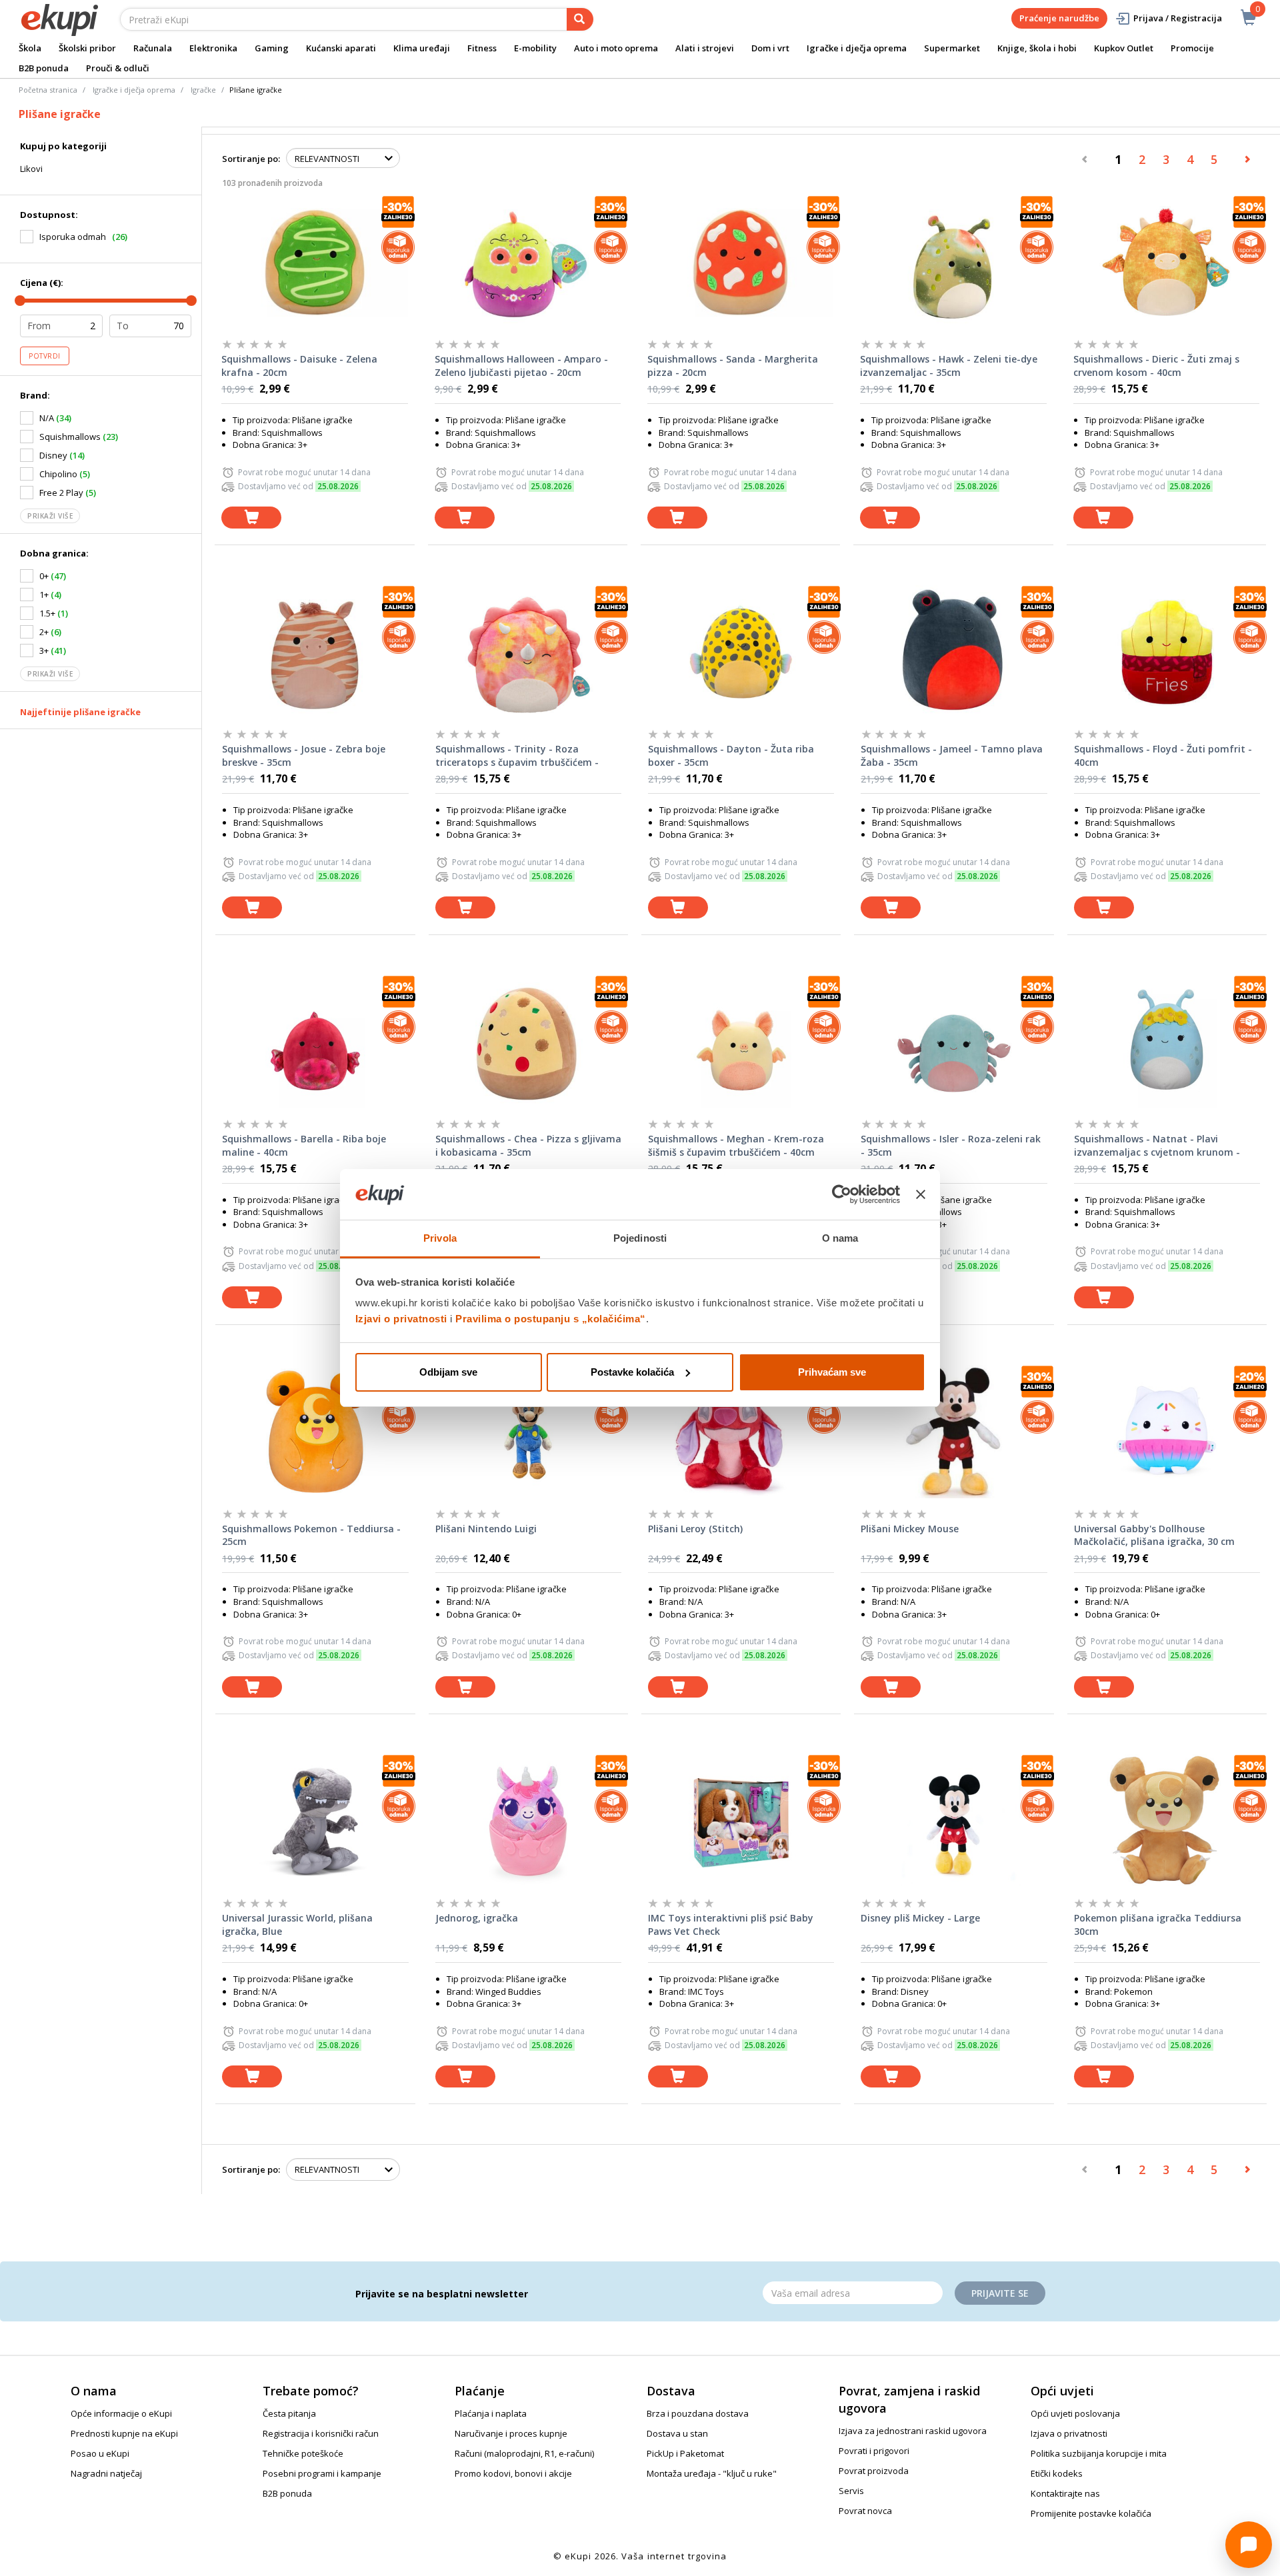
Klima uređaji (422, 48)
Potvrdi (45, 356)
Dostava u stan (677, 2433)
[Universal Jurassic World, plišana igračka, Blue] (315, 1821)
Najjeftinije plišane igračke (80, 712)
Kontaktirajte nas (1065, 2493)
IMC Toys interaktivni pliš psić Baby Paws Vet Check (731, 1925)
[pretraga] (580, 19)
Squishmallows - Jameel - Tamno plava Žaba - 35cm (952, 755)
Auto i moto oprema (616, 48)
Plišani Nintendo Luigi (486, 1529)
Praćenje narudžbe (1059, 18)
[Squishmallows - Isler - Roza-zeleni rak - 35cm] (954, 1042)
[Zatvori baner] (921, 1194)
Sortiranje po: (251, 159)
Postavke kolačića (632, 1372)
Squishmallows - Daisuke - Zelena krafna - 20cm (299, 366)
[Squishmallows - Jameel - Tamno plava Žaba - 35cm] (954, 652)
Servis (851, 2491)
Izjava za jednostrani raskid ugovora (913, 2431)
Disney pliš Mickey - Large (920, 1918)
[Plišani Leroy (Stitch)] (741, 1432)
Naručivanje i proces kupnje (511, 2433)
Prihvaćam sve (832, 1372)
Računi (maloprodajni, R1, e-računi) (524, 2453)
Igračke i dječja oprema (857, 48)
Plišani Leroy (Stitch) (695, 1529)
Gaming (272, 48)
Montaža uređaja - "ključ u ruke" (712, 2473)
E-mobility (535, 48)
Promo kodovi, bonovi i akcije (513, 2473)
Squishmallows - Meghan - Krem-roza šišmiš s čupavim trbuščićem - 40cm (736, 1145)
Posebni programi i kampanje (322, 2473)
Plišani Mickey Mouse (910, 1529)
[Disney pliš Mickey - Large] (954, 1821)
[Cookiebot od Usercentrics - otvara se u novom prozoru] (842, 1194)
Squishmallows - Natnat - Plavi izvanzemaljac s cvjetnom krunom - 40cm (1157, 1146)
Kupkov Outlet (1124, 48)
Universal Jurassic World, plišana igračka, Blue (297, 1925)
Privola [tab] (440, 1238)
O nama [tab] (840, 1238)
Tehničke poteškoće (303, 2453)
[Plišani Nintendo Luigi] (528, 1432)
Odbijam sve (448, 1372)
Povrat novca (865, 2511)
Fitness (482, 48)
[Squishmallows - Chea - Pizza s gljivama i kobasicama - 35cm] (528, 1042)
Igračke (203, 90)
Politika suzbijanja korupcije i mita (1099, 2453)
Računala (153, 48)
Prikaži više (50, 516)
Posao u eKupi (100, 2453)
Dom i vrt (770, 48)
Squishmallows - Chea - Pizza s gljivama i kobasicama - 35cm (528, 1145)
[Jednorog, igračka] (528, 1821)
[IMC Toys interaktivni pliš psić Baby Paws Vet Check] (741, 1821)
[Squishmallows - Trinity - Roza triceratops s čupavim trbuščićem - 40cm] (528, 652)
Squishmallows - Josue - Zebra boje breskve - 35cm (304, 755)
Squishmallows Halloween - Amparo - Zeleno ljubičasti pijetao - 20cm (521, 366)
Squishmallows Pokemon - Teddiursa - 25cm (311, 1535)
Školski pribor (87, 48)
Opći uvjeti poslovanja (1075, 2413)
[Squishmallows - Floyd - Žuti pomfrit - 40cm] (1167, 652)
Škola (30, 48)
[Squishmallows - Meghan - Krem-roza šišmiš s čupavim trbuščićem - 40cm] (741, 1042)
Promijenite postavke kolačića (1091, 2513)
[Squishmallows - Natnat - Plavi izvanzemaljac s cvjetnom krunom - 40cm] (1167, 1042)
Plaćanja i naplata (491, 2413)
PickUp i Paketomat (685, 2453)
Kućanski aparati (341, 48)
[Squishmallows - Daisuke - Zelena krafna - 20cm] (314, 262)
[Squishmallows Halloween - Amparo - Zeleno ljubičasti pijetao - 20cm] (528, 262)
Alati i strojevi (705, 48)
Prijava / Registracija (1178, 18)
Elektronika (213, 48)
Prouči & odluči (118, 68)
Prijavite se (1000, 2293)
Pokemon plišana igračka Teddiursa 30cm (1158, 1925)
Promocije (1192, 48)
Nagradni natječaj (106, 2473)
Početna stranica (48, 90)
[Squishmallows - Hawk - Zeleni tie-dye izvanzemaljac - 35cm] (953, 262)
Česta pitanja (289, 2413)
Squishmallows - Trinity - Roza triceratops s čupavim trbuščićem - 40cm (517, 756)
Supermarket (952, 48)
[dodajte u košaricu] (251, 518)
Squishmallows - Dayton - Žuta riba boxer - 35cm (731, 755)
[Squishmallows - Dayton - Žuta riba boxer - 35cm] (741, 652)
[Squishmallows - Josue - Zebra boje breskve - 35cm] (315, 652)
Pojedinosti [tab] (640, 1238)
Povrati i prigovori (874, 2451)
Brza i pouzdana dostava (698, 2413)
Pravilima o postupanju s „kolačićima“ (551, 1319)
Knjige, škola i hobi (1037, 48)
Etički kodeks (1057, 2473)
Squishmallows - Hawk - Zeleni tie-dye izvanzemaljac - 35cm (949, 366)
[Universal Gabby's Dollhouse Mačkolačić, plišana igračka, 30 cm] (1167, 1432)
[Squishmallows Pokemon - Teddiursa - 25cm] (315, 1432)
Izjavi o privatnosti (401, 1319)
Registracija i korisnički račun (321, 2433)
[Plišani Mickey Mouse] (954, 1432)
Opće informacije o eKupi (121, 2413)
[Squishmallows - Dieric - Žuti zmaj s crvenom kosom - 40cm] (1166, 262)
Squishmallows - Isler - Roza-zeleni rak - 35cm (951, 1145)
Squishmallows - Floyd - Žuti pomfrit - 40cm (1163, 755)
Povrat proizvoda (874, 2471)
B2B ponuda (44, 68)
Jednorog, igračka (477, 1918)
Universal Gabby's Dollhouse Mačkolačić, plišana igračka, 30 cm (1154, 1535)
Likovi (31, 169)
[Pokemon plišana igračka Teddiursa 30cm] (1167, 1821)
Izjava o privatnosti (1069, 2433)
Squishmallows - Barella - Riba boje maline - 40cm (304, 1145)
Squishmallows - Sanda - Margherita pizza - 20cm (733, 366)
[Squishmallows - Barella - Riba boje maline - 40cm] (315, 1042)
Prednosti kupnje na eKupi (124, 2433)
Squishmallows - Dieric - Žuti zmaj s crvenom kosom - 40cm (1156, 366)
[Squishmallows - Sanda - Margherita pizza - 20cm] (740, 262)
